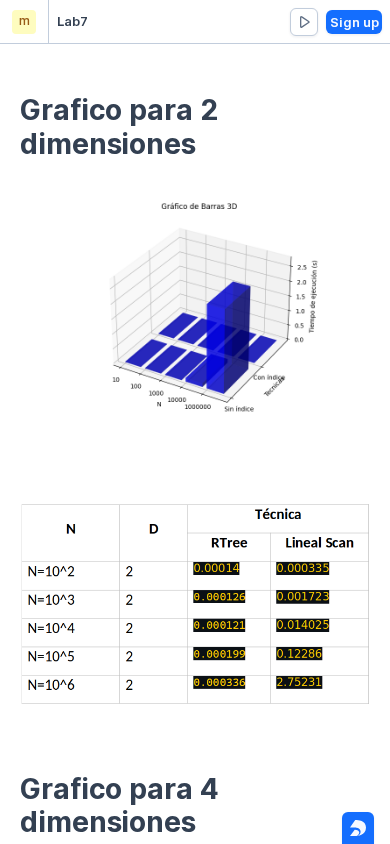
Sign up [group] (354, 22)
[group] (304, 22)
